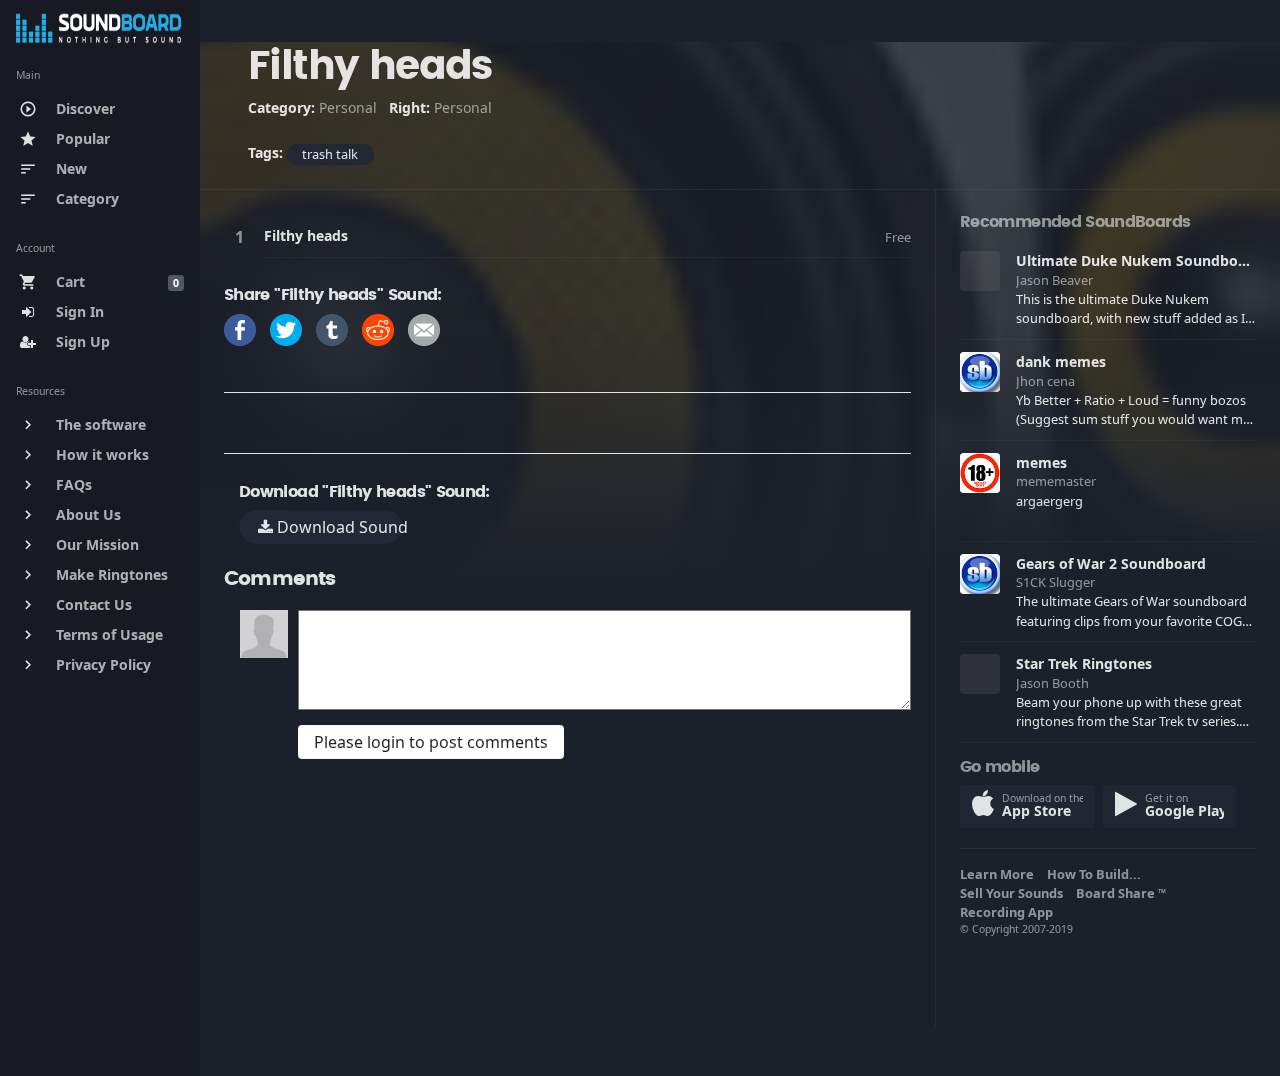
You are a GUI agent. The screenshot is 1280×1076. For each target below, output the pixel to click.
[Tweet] (286, 328)
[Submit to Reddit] (378, 328)
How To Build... (1097, 874)
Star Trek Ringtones (1084, 663)
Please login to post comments (431, 742)
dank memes (1061, 361)
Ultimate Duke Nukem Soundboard (1138, 260)
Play (243, 236)
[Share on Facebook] (240, 328)
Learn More (1000, 874)
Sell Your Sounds (1014, 893)
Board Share (1121, 893)
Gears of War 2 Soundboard (1111, 563)
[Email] (424, 328)
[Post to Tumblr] (332, 328)
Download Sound (338, 527)
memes (1041, 462)
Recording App (1009, 912)
